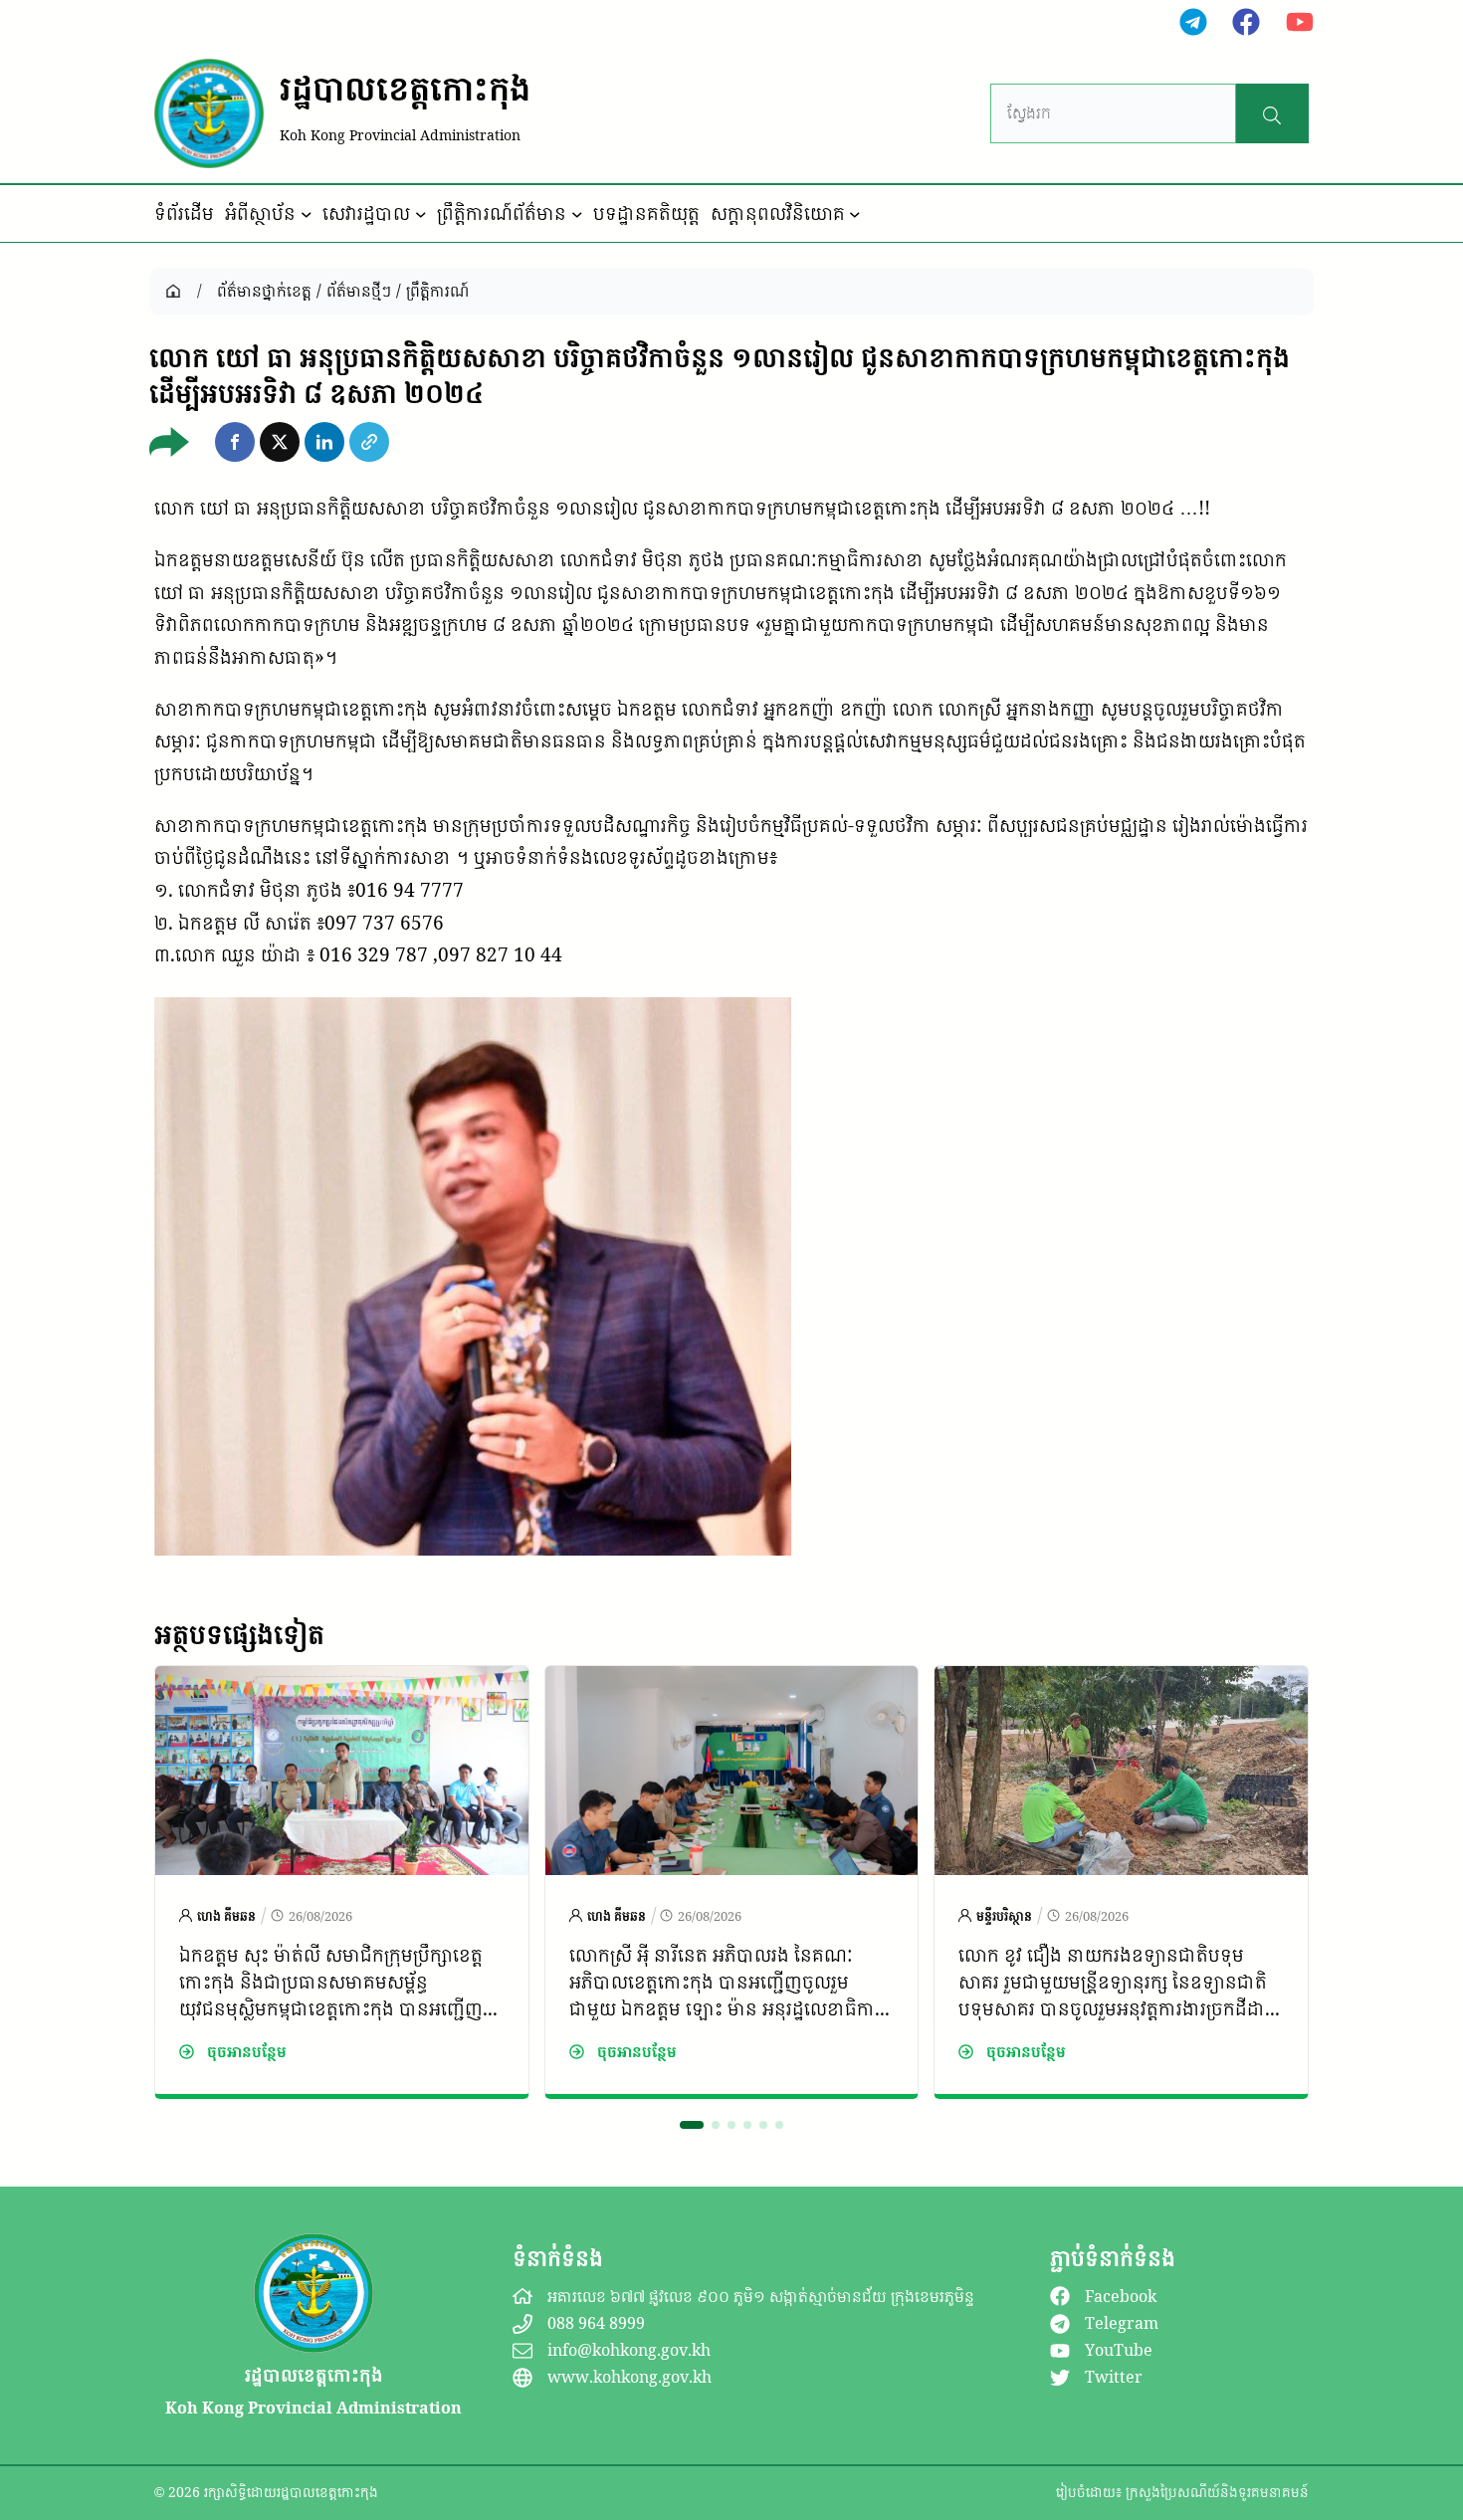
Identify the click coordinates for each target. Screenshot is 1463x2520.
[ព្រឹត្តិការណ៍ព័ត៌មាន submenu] (577, 214)
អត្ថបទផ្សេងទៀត (239, 1634)
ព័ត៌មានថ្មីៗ (359, 291)
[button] (235, 442)
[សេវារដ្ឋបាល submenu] (421, 214)
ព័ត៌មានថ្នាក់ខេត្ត (264, 291)
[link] (342, 1882)
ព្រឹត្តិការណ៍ (437, 291)
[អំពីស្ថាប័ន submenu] (307, 214)
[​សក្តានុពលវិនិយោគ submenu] (855, 214)
